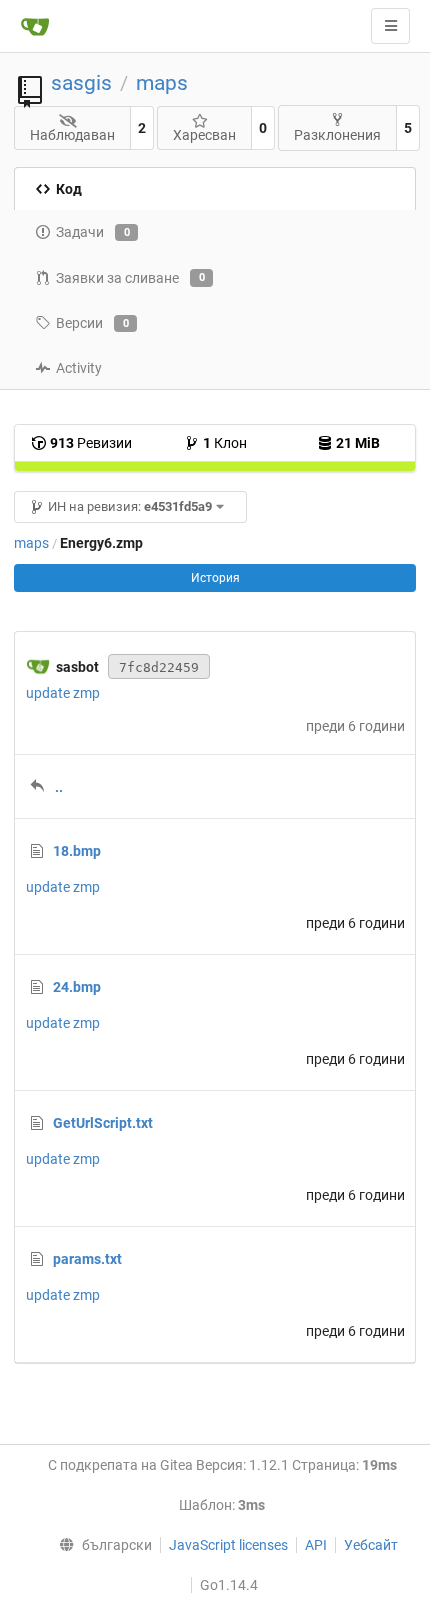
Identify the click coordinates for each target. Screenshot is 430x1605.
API (316, 1545)
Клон (225, 443)
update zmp (63, 693)
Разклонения (337, 135)
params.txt (87, 1259)
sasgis (81, 83)
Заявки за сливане (130, 278)
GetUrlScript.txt (103, 1123)
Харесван (204, 135)
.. (59, 787)
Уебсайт (371, 1545)
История (215, 578)
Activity (79, 368)
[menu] (101, 1545)
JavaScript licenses (228, 1545)
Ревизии (91, 443)
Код (69, 189)
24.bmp (77, 987)
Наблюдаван (72, 135)
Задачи (93, 232)
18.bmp (77, 851)
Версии (92, 323)
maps (162, 83)
